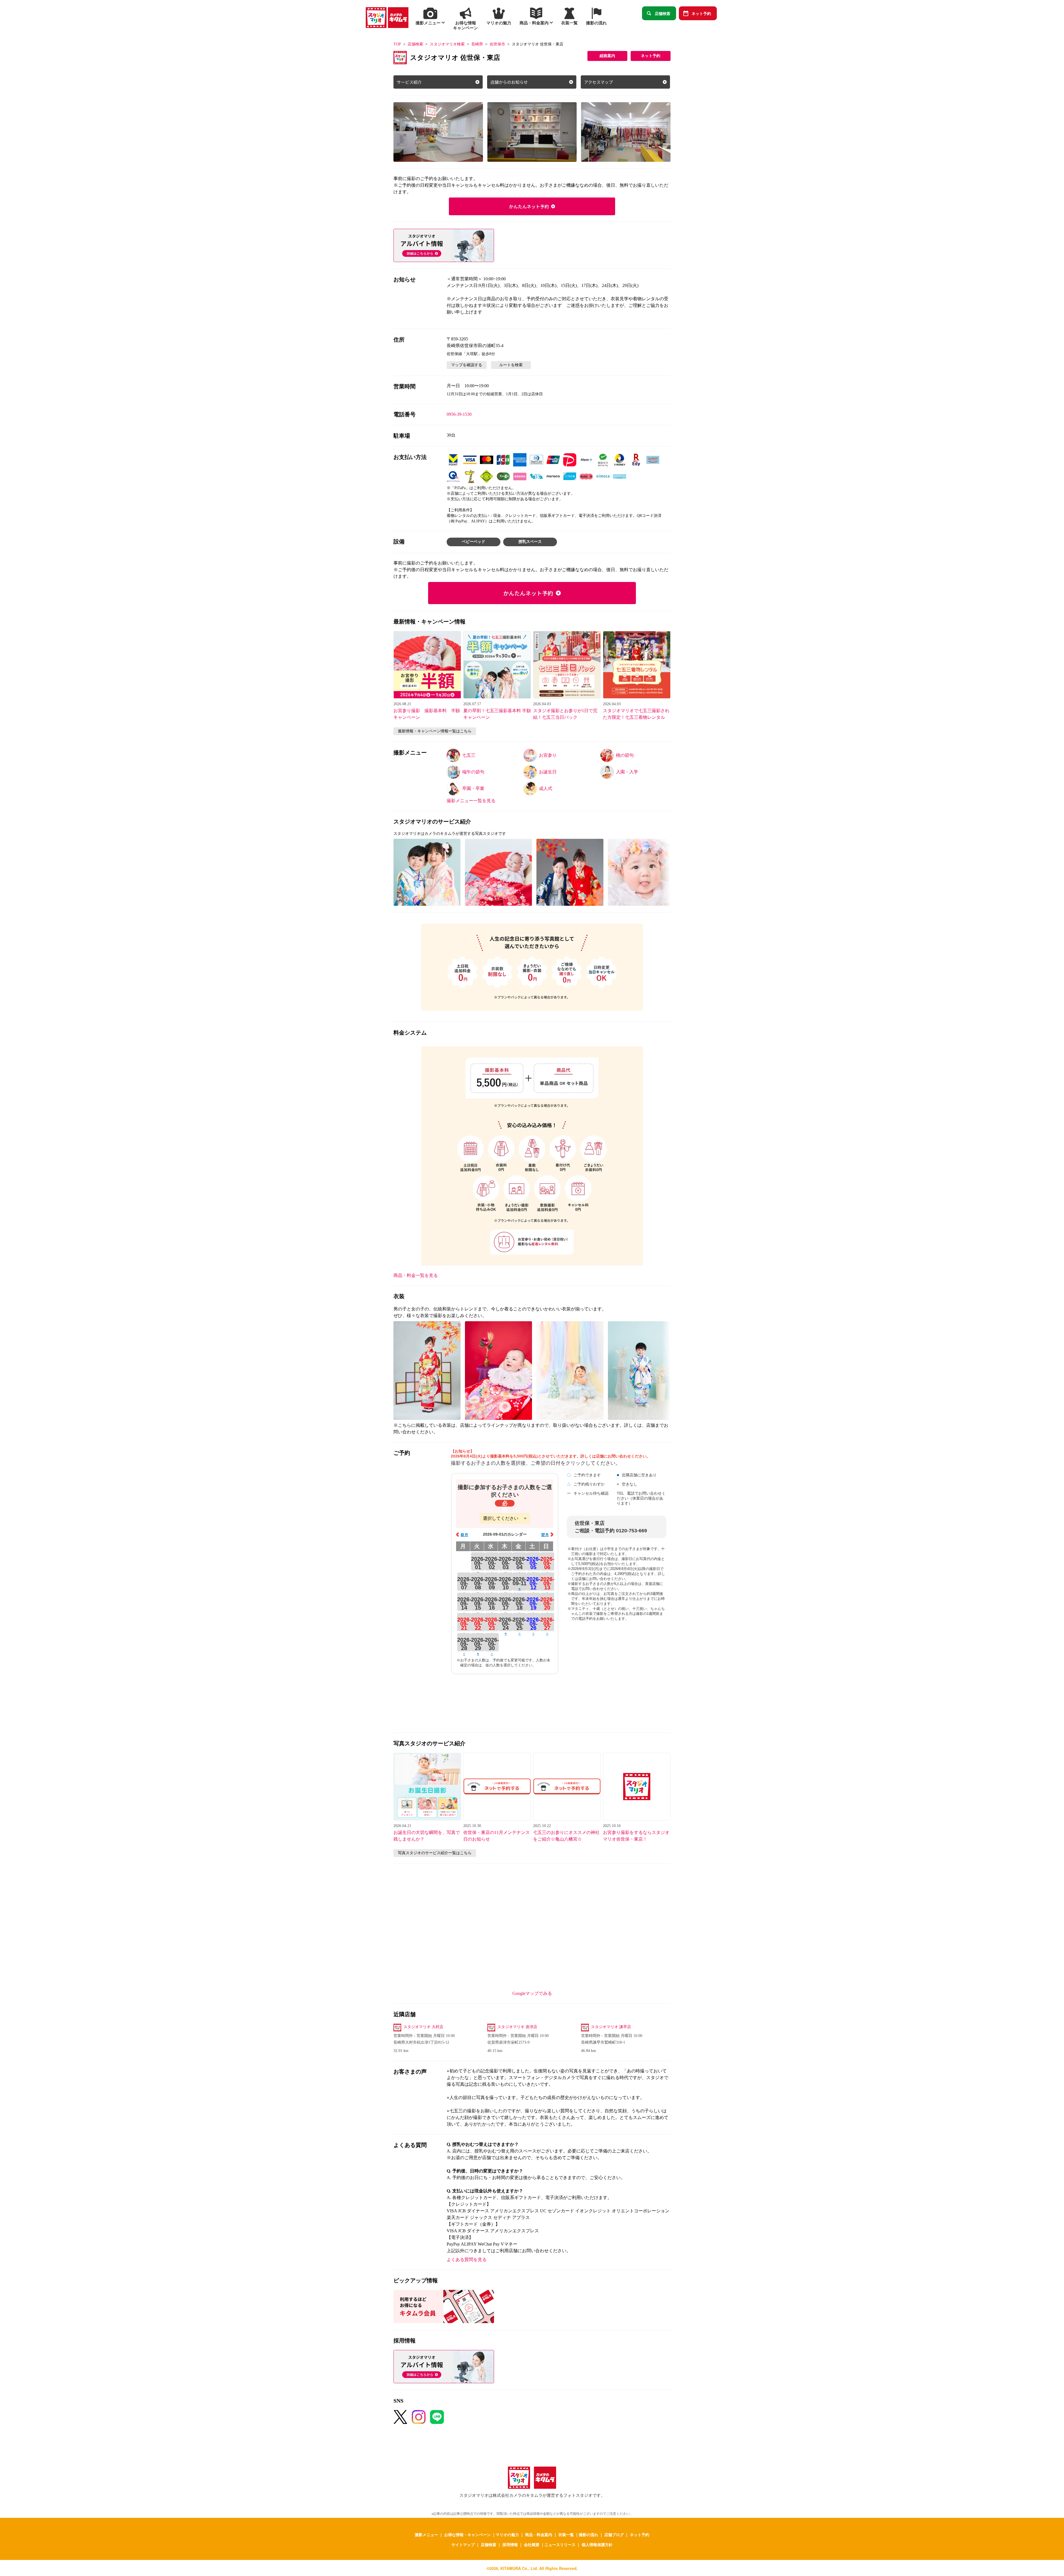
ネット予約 (701, 13)
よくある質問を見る (467, 2260)
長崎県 (477, 44)
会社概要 (532, 2544)
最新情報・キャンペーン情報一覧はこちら (435, 731)
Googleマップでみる (532, 1993)
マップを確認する (467, 365)
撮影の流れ (589, 2534)
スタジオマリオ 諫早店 (611, 2027)
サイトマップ (463, 2544)
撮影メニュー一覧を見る (471, 801)
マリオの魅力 (507, 2534)
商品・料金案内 (539, 2534)
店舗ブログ (614, 2534)
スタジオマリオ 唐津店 (517, 2027)
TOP (397, 44)
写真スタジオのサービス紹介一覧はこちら (435, 1853)
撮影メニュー (426, 2534)
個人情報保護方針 (597, 2544)
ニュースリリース (560, 2544)
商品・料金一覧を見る (416, 1275)
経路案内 (607, 56)
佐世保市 (497, 44)
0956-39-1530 (459, 414)
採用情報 (510, 2544)
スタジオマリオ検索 (447, 44)
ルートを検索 (511, 365)
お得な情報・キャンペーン (467, 2534)
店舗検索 (663, 13)
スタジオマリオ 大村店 (423, 2027)
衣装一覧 (566, 2534)
